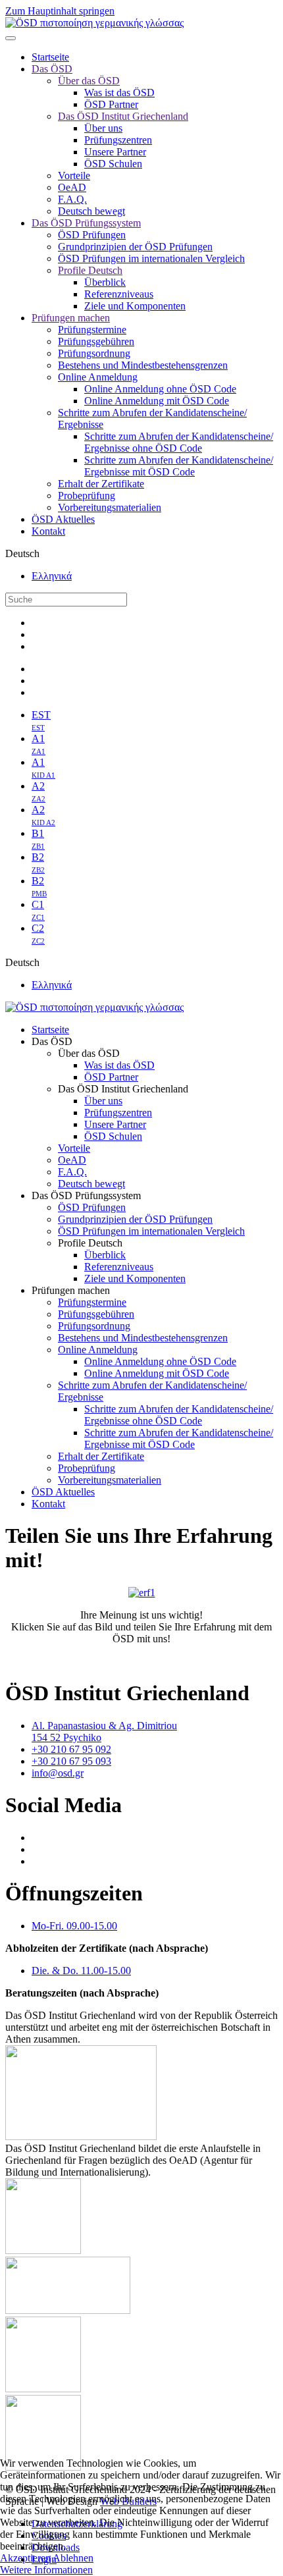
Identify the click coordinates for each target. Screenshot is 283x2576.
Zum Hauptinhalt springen (60, 11)
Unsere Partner (115, 152)
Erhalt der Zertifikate (101, 484)
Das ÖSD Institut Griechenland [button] (123, 1089)
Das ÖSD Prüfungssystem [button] (86, 1195)
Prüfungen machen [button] (71, 1290)
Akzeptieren (25, 2558)
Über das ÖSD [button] (89, 1053)
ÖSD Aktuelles (63, 519)
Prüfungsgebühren (96, 341)
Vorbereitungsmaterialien (110, 507)
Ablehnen (73, 2558)
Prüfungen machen (71, 318)
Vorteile (74, 175)
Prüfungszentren (118, 140)
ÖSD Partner (111, 104)
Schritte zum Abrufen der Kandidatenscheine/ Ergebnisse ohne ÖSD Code (179, 442)
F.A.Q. (72, 199)
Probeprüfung (87, 496)
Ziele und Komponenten (135, 306)
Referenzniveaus (119, 294)
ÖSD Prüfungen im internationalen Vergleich (151, 258)
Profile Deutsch (90, 270)
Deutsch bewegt (91, 211)
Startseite (50, 57)
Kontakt (48, 531)
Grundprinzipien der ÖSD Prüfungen (135, 247)
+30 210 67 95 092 (71, 1749)
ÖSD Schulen (113, 164)
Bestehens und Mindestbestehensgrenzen (143, 365)
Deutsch (22, 553)
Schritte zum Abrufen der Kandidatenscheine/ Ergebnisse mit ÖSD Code (179, 466)
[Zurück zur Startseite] (94, 23)
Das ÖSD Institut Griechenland (123, 116)
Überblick (105, 282)
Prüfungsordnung (94, 353)
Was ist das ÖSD (119, 93)
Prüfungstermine (92, 330)
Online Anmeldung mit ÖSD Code (157, 401)
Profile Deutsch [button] (90, 1243)
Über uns (103, 128)
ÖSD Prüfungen (92, 235)
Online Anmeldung (98, 377)
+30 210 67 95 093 (71, 1761)
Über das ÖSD (89, 81)
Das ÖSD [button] (52, 1041)
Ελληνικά (52, 576)
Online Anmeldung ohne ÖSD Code (160, 389)
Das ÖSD (52, 69)
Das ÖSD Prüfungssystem (86, 223)
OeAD (72, 187)
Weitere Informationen (46, 2570)
